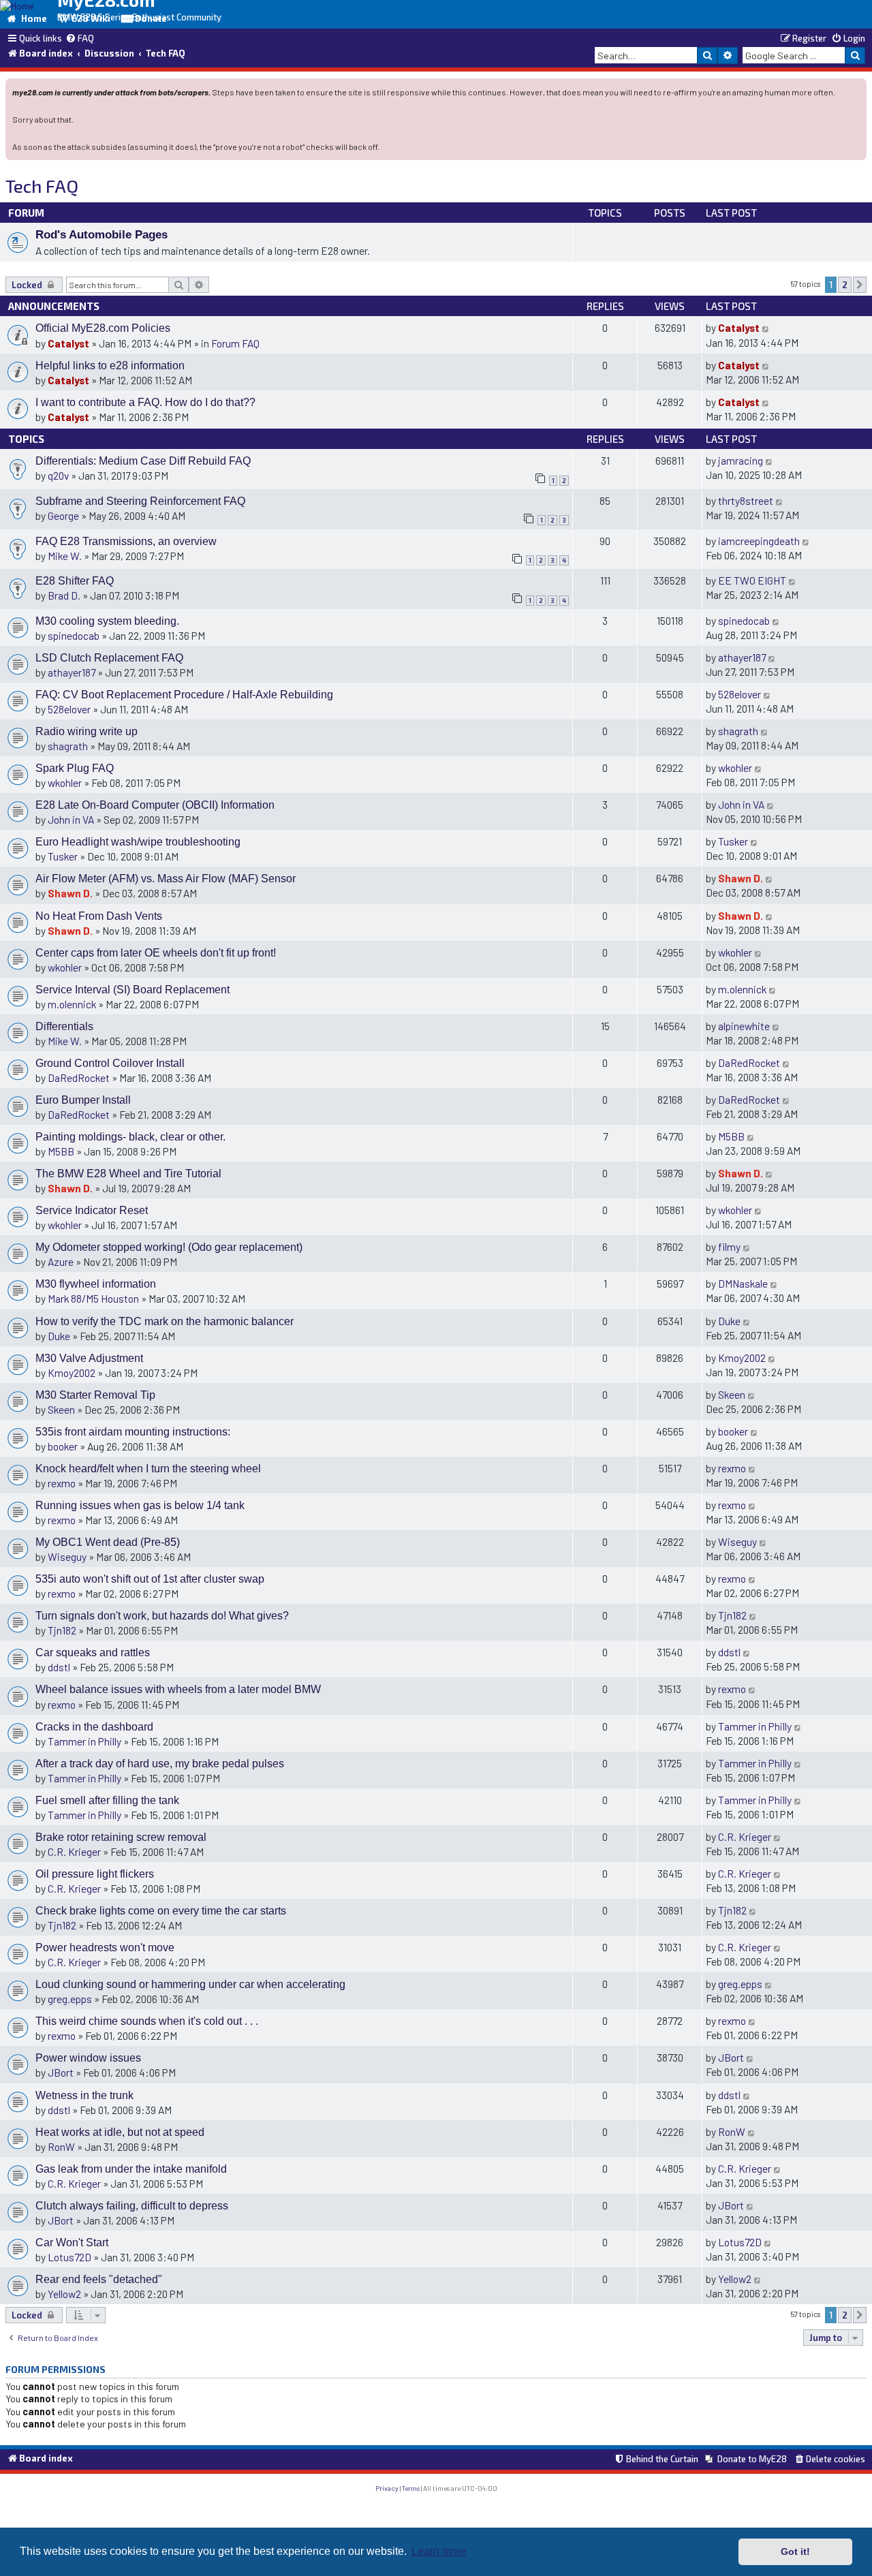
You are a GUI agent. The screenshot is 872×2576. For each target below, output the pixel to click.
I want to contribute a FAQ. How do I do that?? (145, 402)
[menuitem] (80, 39)
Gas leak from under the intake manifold (131, 2169)
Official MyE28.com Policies (103, 328)
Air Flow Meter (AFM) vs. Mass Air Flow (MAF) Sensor (166, 879)
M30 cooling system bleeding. (107, 621)
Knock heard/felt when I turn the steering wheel (148, 1469)
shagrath (68, 746)
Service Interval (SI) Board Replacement (133, 990)
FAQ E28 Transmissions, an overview (126, 541)
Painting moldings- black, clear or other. (130, 1137)
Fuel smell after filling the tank (107, 1800)
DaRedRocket (79, 1077)
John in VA (71, 819)
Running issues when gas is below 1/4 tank (140, 1505)
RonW (61, 2146)
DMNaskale (743, 1283)
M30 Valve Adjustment (89, 1358)
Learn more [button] (439, 2551)
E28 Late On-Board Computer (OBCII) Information (155, 805)
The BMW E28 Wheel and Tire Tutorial (128, 1174)
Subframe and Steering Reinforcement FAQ (140, 501)
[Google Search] (855, 55)
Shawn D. (70, 893)
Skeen (61, 1409)
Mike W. (65, 556)
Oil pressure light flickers (95, 1874)
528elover (69, 709)
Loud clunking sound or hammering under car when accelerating (190, 1984)
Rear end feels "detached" (99, 2279)
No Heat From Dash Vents (99, 916)
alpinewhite (744, 1026)
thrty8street (746, 500)
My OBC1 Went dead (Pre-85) (108, 1542)
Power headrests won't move (105, 1947)
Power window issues (88, 2058)
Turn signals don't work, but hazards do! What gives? (162, 1616)
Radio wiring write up (87, 731)
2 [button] (845, 285)
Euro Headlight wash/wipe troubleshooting (138, 842)
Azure (61, 1261)
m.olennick (72, 1004)
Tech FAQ (42, 186)
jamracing (741, 460)
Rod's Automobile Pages (102, 234)
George (63, 515)
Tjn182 (62, 1630)
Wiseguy (67, 1556)
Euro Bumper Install (83, 1100)
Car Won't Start (72, 2243)
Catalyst (68, 343)
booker (63, 1446)
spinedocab (74, 635)
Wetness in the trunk (84, 2095)
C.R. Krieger (74, 1851)
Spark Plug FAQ (75, 768)
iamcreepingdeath (759, 541)
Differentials (64, 1026)
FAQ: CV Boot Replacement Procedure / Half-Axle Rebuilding (184, 695)
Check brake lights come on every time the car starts (161, 1911)
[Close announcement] (858, 88)
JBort (61, 2072)
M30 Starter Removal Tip (95, 1395)
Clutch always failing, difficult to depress (132, 2206)
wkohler (65, 782)
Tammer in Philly (84, 1741)
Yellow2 (64, 2294)
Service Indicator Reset (92, 1210)
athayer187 (72, 672)
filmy (729, 1246)
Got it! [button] (795, 2551)
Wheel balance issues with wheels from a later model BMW (178, 1689)
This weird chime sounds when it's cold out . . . (147, 2021)
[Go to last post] (766, 327)
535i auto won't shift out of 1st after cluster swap (150, 1579)
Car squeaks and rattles (93, 1652)
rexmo (62, 1483)
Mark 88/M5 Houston (93, 1298)
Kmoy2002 (72, 1372)
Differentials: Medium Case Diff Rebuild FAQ (143, 461)
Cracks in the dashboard (94, 1727)
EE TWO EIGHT (752, 580)
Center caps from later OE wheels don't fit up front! (156, 953)
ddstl (59, 1667)
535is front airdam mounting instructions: (133, 1432)
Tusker (63, 856)
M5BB (61, 1151)
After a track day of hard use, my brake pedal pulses (160, 1764)
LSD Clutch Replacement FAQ (109, 658)
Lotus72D (69, 2257)
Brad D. (64, 595)
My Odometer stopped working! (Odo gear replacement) (169, 1247)
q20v (58, 475)
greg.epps (70, 1999)
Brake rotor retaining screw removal (121, 1837)
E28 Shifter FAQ (75, 581)
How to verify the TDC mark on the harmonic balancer (165, 1321)
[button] (860, 285)
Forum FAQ (235, 343)
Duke (59, 1336)
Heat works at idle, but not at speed (120, 2132)
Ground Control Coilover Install (110, 1063)
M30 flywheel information (96, 1284)
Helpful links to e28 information (110, 366)
